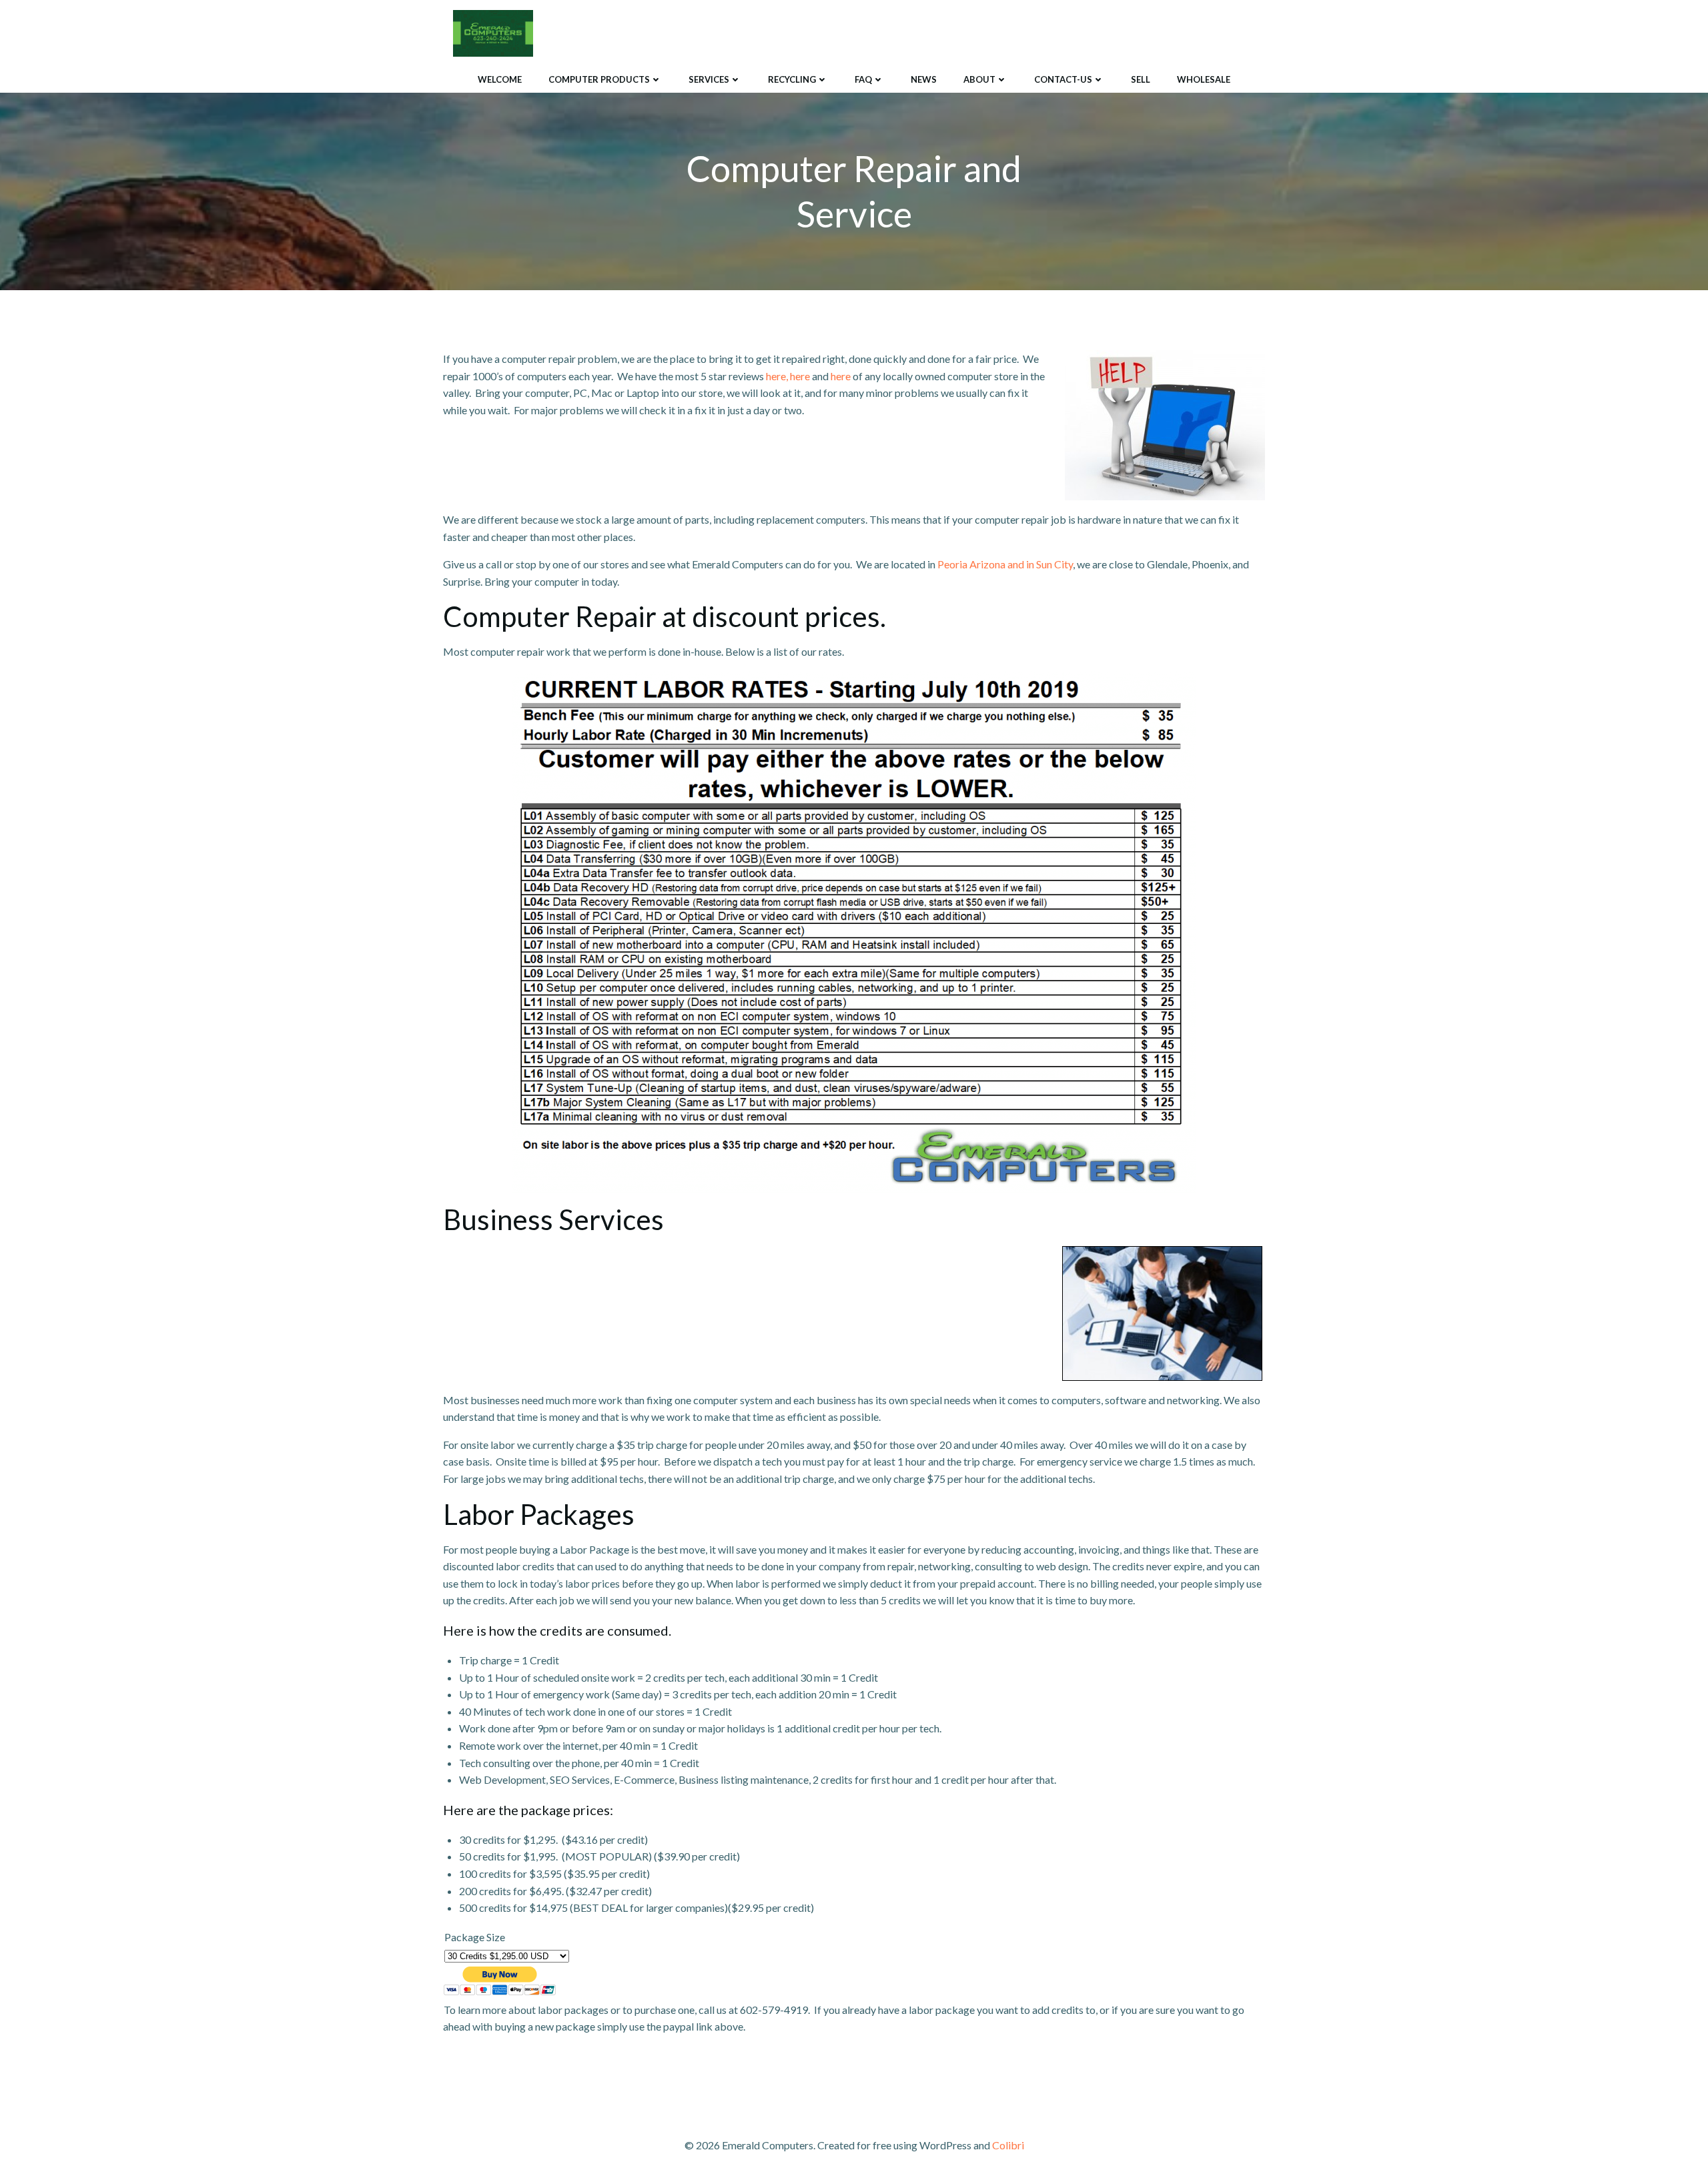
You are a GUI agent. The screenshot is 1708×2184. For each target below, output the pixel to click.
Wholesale (1204, 79)
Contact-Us (1063, 79)
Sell (1141, 79)
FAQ (863, 79)
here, (777, 376)
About (979, 79)
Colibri (1008, 2145)
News (924, 79)
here (800, 376)
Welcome (500, 79)
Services (709, 79)
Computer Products (599, 79)
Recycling (792, 79)
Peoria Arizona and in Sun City (1004, 564)
